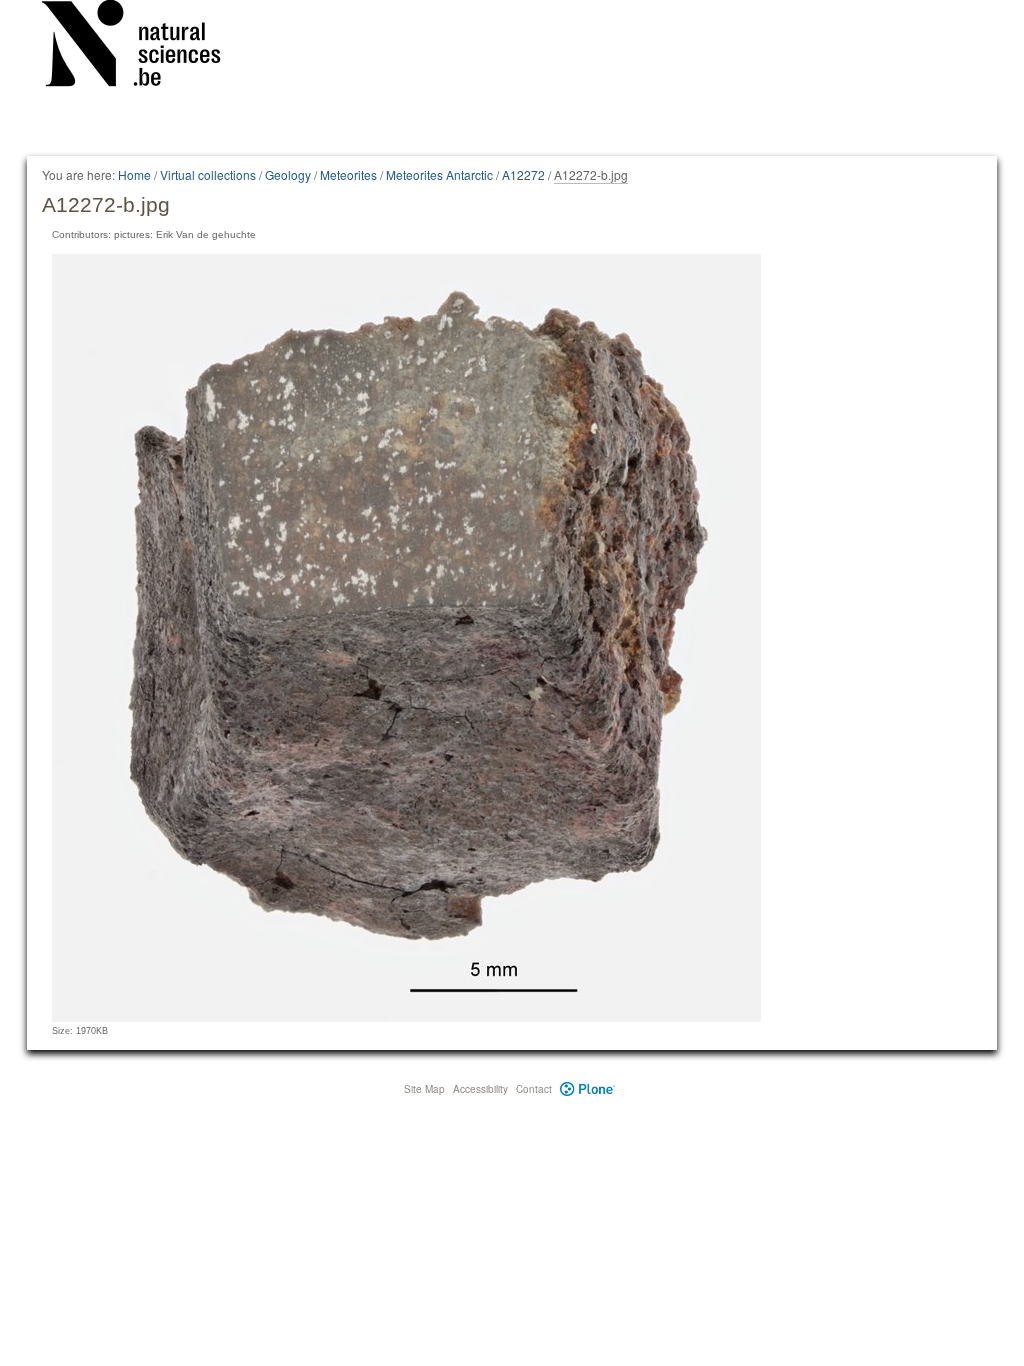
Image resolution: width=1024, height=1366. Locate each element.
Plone (587, 1089)
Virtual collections (208, 174)
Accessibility (480, 1089)
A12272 (523, 174)
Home (134, 174)
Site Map (424, 1089)
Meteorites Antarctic (439, 174)
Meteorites (348, 174)
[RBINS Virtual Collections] (144, 47)
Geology (288, 174)
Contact (534, 1089)
